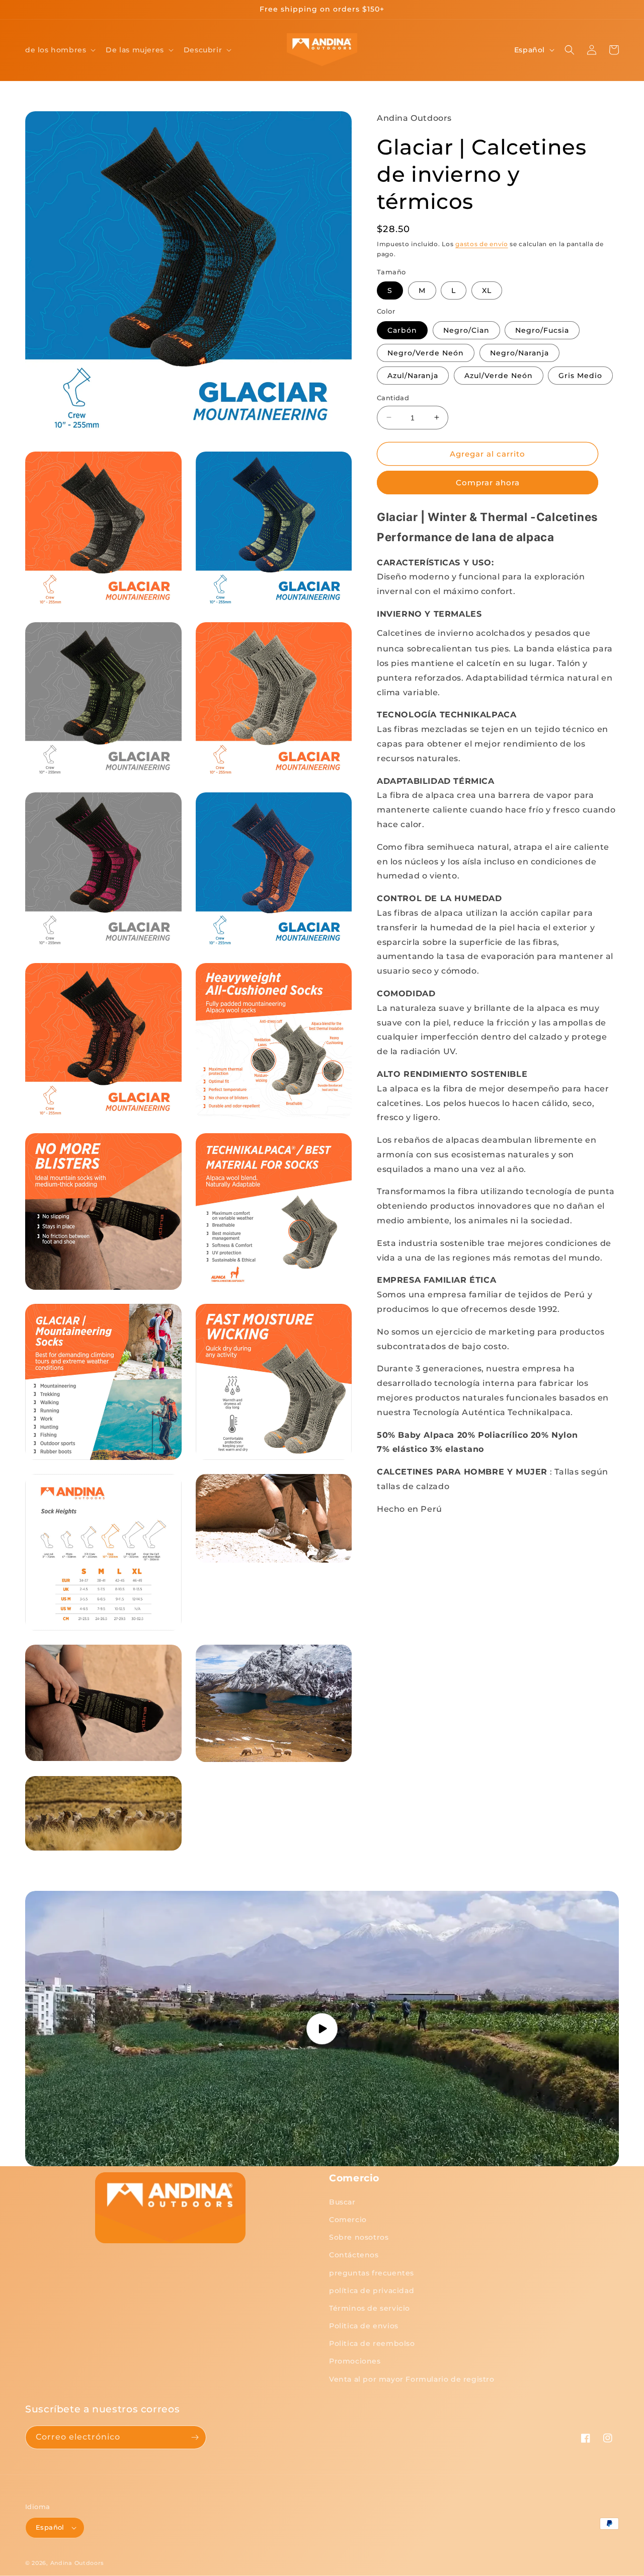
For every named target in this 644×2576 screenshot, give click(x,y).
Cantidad (393, 397)
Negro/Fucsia (542, 330)
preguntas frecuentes (372, 2273)
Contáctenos (354, 2255)
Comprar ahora (488, 483)
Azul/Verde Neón (499, 375)
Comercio (348, 2220)
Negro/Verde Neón (426, 352)
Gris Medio (580, 375)
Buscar (342, 2202)
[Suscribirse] (195, 2437)
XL (487, 290)
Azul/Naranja (413, 375)
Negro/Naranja (519, 352)
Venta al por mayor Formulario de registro (412, 2379)
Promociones (355, 2361)
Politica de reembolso (372, 2343)
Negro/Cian (466, 330)
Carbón (402, 330)
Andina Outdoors (77, 2563)
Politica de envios (364, 2326)
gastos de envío (482, 243)
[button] (59, 50)
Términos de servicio (370, 2308)
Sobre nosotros (359, 2237)
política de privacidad (372, 2291)
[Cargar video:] (322, 2029)
